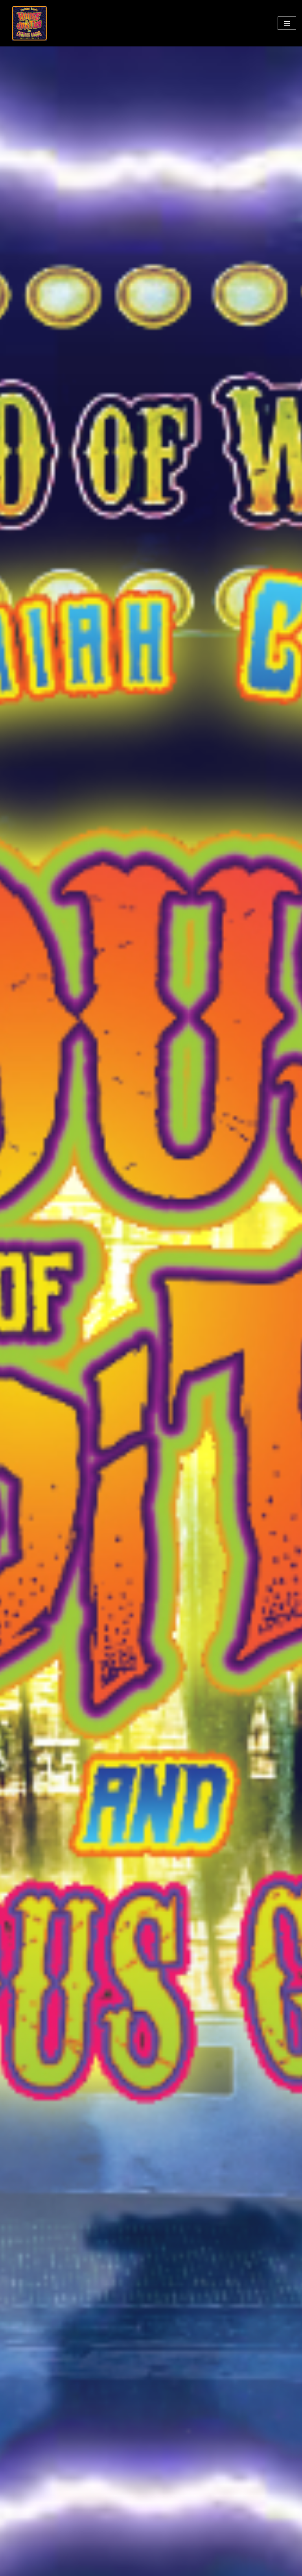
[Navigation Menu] (287, 23)
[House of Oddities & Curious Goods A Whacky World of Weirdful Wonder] (29, 23)
